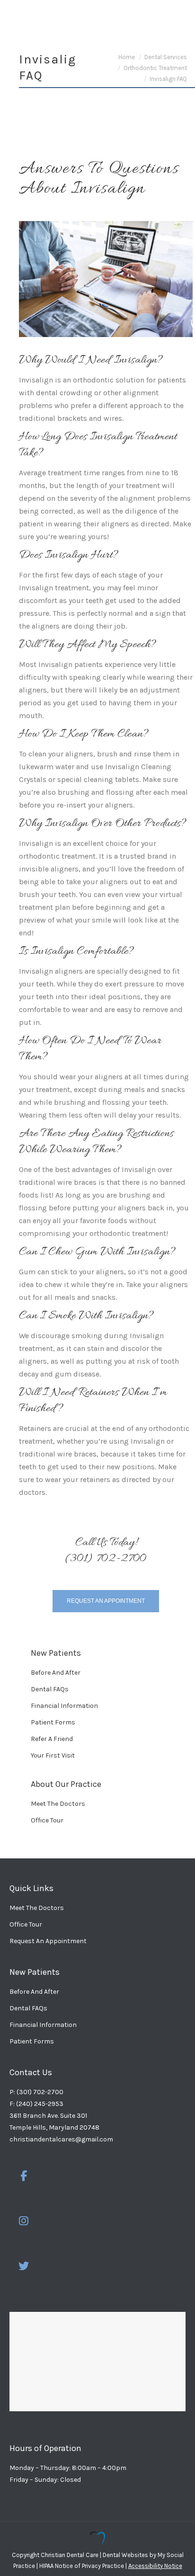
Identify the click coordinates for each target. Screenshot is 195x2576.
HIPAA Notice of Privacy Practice (82, 2566)
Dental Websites (125, 2555)
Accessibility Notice (155, 2566)
